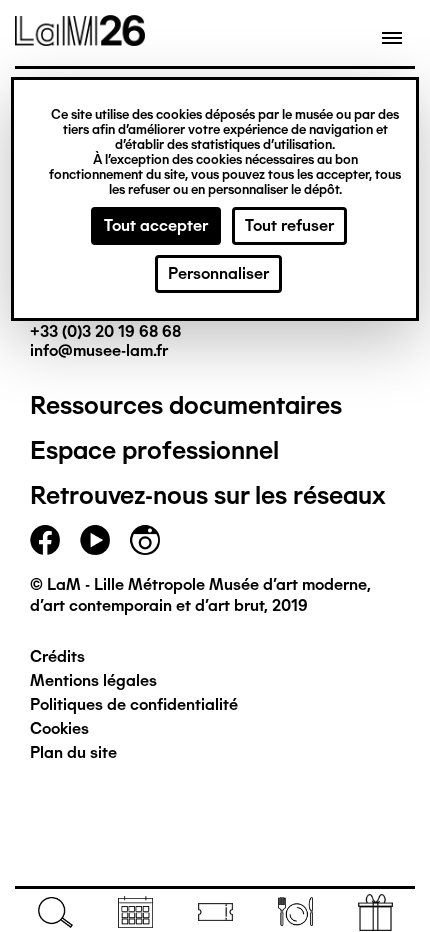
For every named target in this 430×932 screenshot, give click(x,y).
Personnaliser (218, 273)
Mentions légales (93, 680)
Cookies (59, 728)
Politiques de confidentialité (134, 704)
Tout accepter (156, 225)
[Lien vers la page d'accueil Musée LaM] (80, 39)
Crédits (57, 656)
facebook (45, 540)
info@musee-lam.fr (99, 350)
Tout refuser (289, 225)
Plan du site (73, 752)
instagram (145, 540)
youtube (95, 540)
